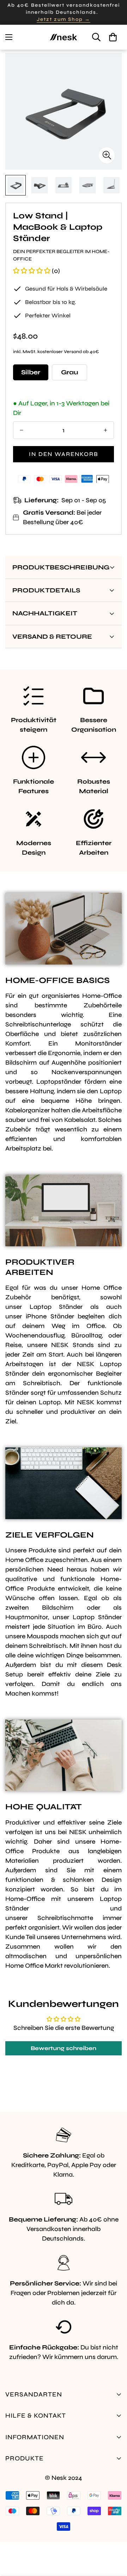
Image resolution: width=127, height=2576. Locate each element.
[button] (113, 37)
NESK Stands (72, 1345)
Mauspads (43, 1636)
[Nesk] (64, 37)
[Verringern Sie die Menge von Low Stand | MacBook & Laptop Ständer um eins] (22, 430)
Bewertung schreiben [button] (64, 2048)
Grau (69, 372)
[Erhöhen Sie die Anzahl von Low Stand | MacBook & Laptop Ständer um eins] (105, 430)
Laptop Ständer (56, 1307)
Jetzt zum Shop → (64, 19)
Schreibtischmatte (65, 1918)
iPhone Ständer (50, 1316)
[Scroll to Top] (114, 2539)
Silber (31, 372)
